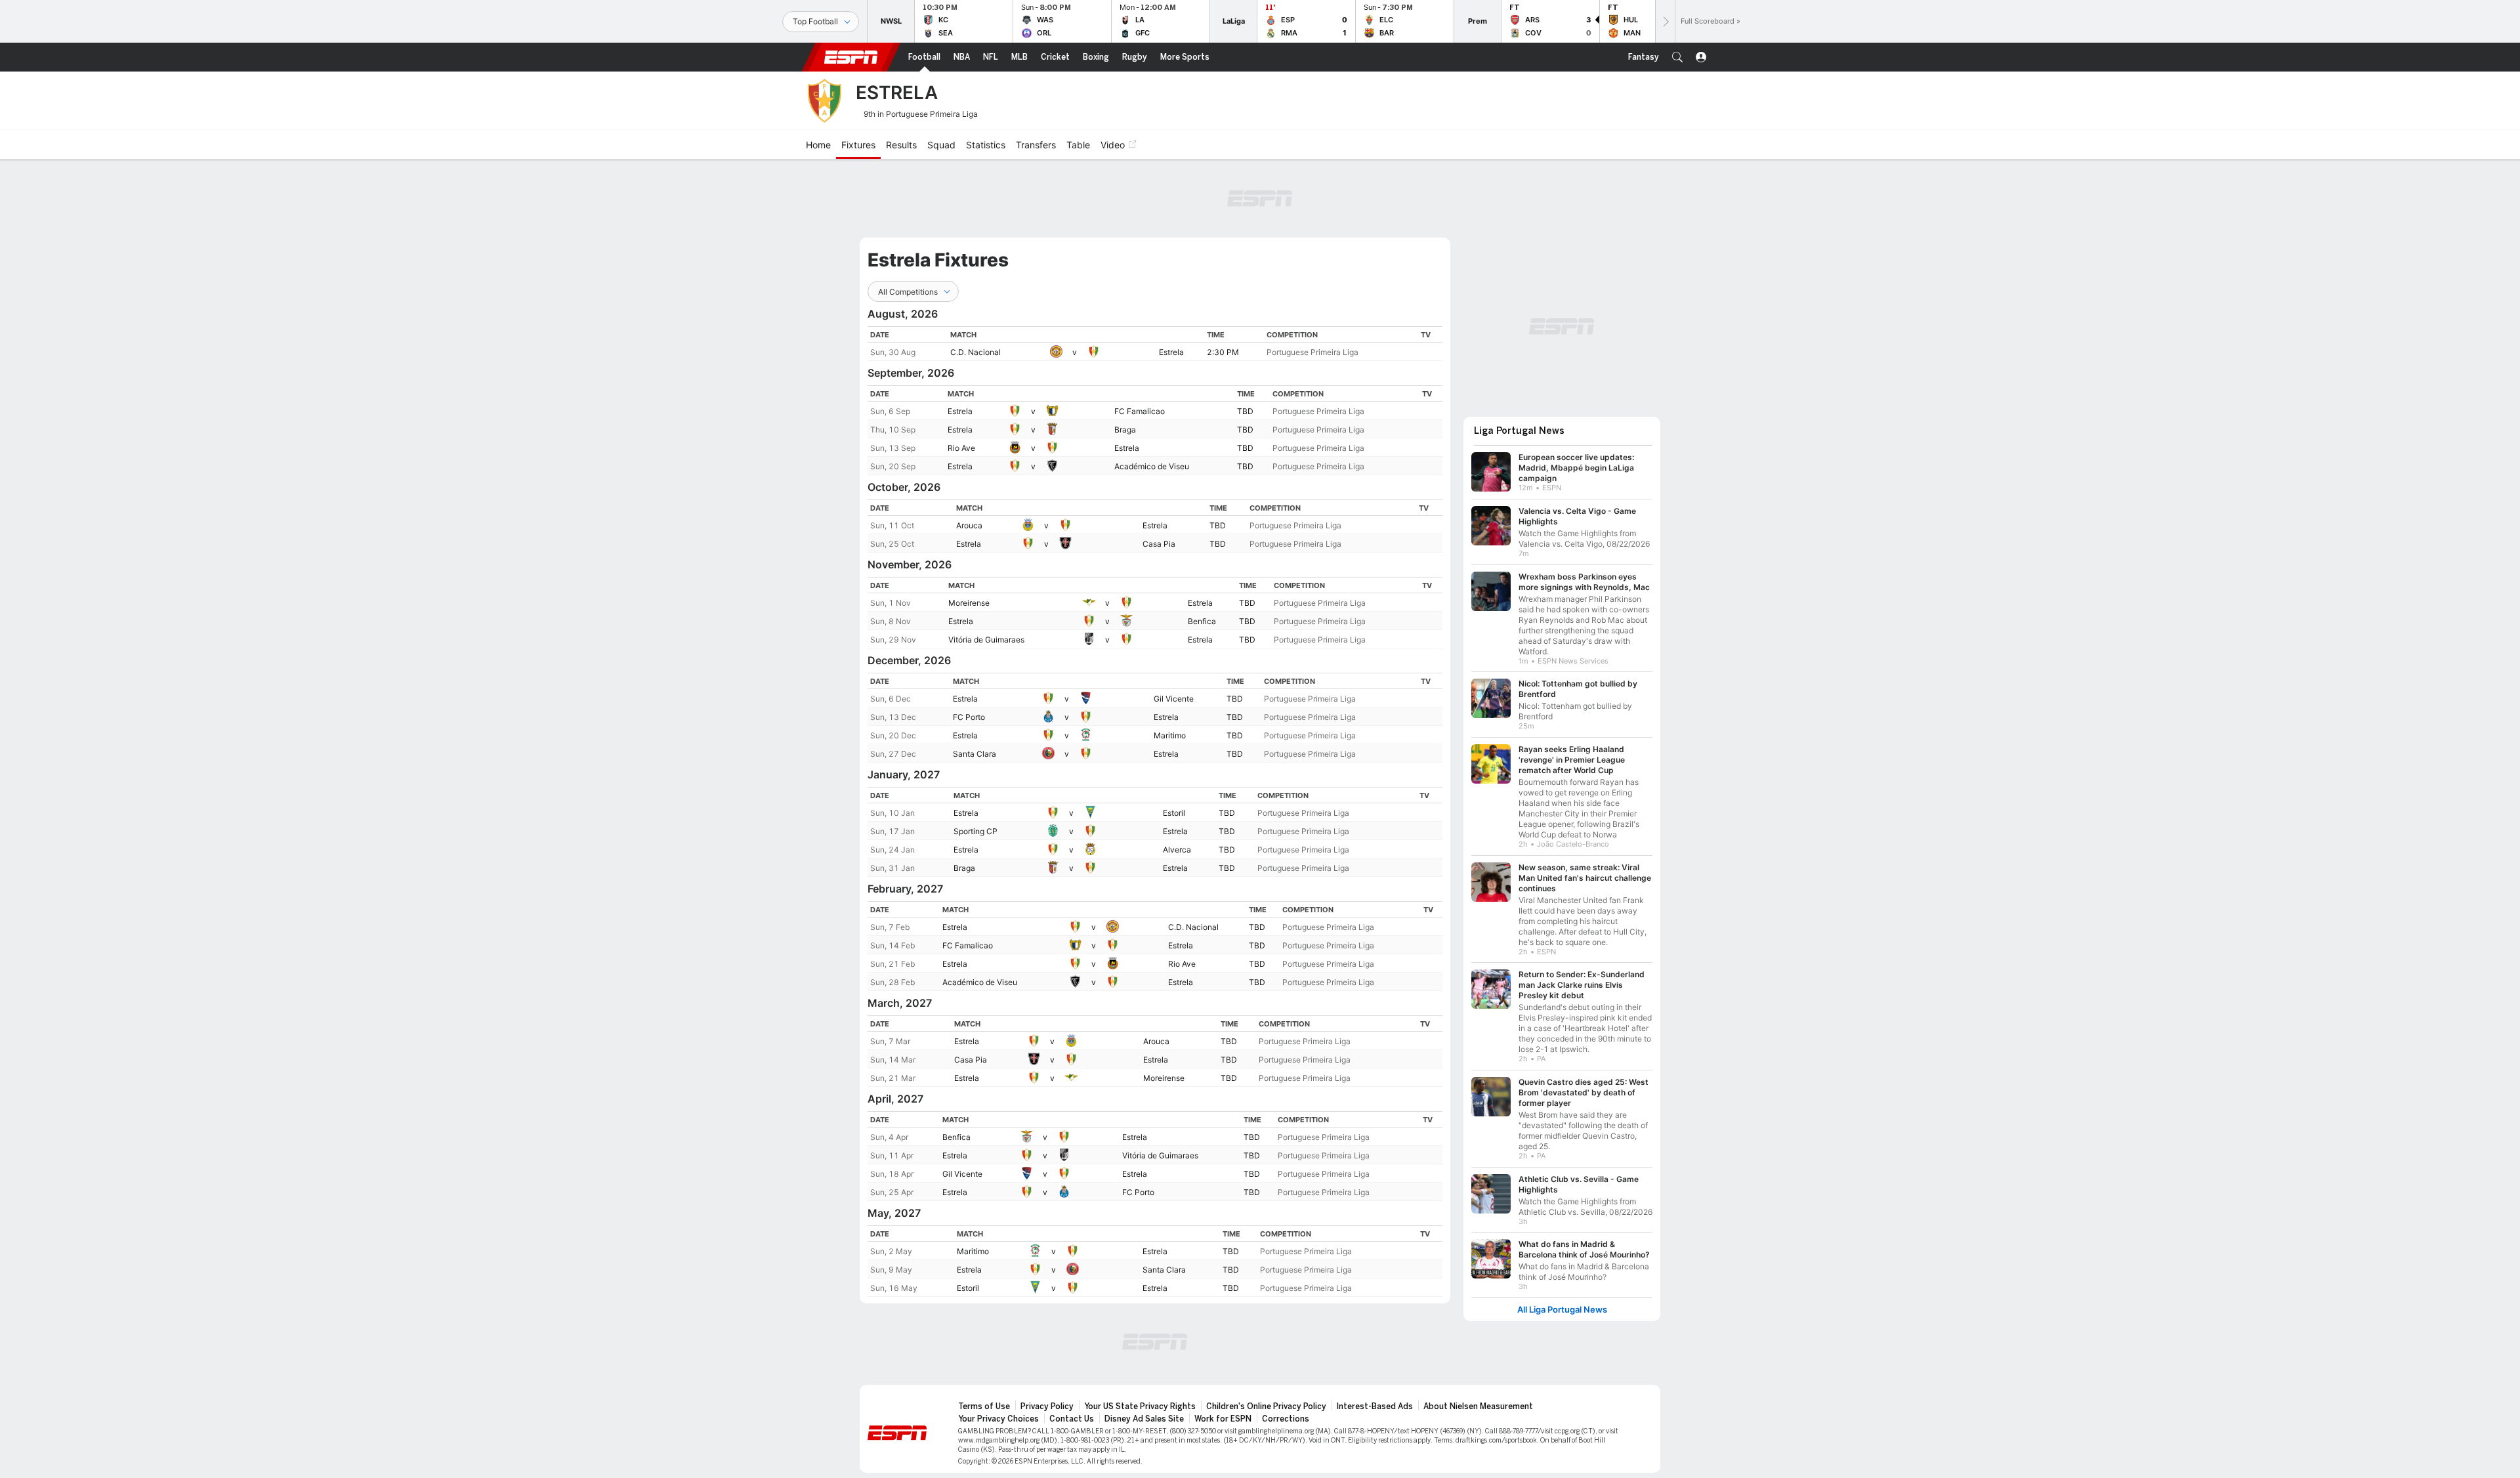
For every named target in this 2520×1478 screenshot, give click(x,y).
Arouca (969, 525)
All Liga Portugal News (1562, 1310)
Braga (1125, 430)
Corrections (1286, 1419)
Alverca (1177, 850)
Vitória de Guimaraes (986, 640)
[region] (1155, 344)
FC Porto (969, 717)
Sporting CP (976, 831)
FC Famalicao (1140, 411)
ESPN (851, 57)
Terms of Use (984, 1406)
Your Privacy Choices (998, 1419)
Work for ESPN (1223, 1419)
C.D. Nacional (976, 352)
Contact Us (1072, 1419)
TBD (1245, 411)
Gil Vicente (1174, 699)
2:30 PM (1223, 352)
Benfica (1202, 621)
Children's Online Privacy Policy (1266, 1406)
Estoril (1174, 813)
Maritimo (1170, 735)
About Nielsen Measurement (1478, 1406)
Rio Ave (961, 448)
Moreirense (969, 603)
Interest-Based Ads (1375, 1406)
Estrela (1171, 352)
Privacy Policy (1047, 1406)
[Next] (1665, 21)
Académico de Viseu (1152, 466)
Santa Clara (975, 754)
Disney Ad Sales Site (1144, 1419)
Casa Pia (1159, 544)
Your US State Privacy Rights (1140, 1406)
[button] (1677, 57)
